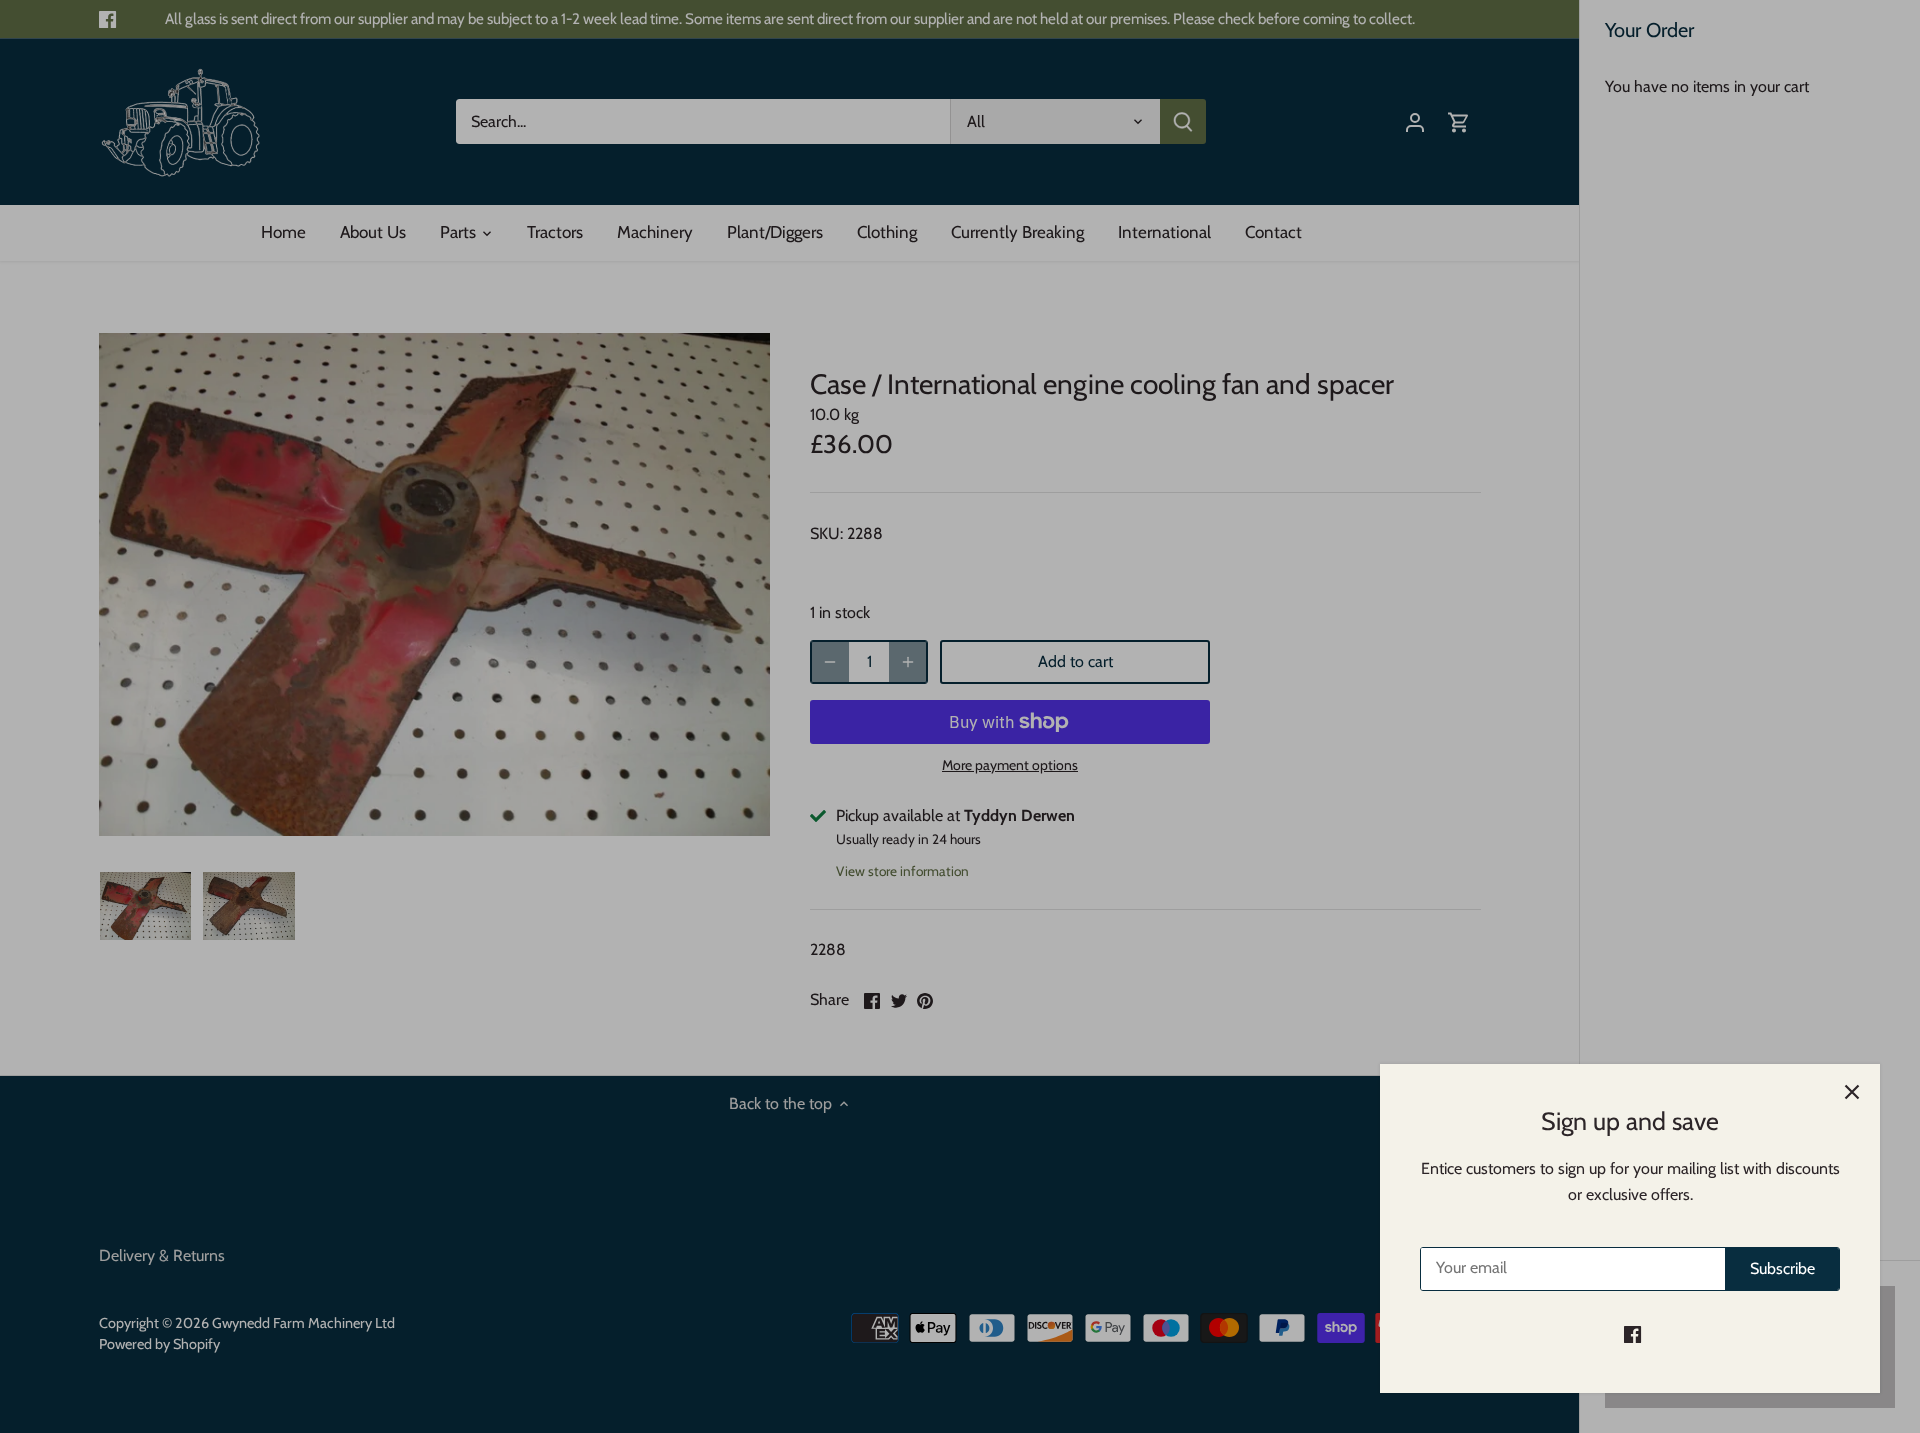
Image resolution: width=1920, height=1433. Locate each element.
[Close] (1852, 1092)
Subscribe (1782, 1268)
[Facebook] (1632, 1334)
